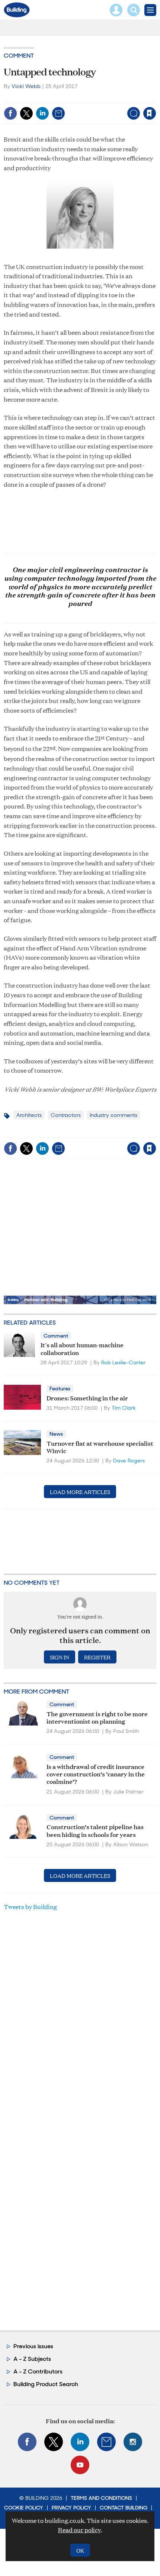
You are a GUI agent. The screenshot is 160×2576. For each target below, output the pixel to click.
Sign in (56, 98)
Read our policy (79, 2530)
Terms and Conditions (101, 2498)
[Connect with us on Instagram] (133, 2442)
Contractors (66, 1115)
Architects (29, 1115)
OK (80, 2550)
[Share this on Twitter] (26, 113)
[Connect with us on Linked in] (80, 2442)
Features (60, 1389)
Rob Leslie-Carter (123, 1362)
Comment (19, 56)
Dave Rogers (129, 1461)
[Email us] (106, 2442)
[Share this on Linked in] (42, 113)
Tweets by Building (30, 1907)
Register (97, 1657)
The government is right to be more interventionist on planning (97, 1717)
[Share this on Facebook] (10, 113)
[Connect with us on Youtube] (80, 2465)
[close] (155, 98)
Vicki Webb (26, 86)
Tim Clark (124, 1408)
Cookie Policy (24, 2508)
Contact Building (124, 2508)
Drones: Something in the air (87, 1398)
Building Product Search (46, 2384)
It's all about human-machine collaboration (82, 1348)
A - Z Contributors (38, 2371)
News (56, 1434)
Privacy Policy (71, 2508)
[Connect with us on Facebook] (27, 2442)
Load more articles (80, 1492)
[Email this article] (58, 113)
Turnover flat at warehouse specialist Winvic (100, 1447)
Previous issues (33, 2346)
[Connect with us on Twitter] (54, 2442)
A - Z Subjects (32, 2359)
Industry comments (113, 1115)
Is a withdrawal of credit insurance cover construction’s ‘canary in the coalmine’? (96, 1774)
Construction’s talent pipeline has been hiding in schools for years (95, 1830)
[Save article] (150, 113)
